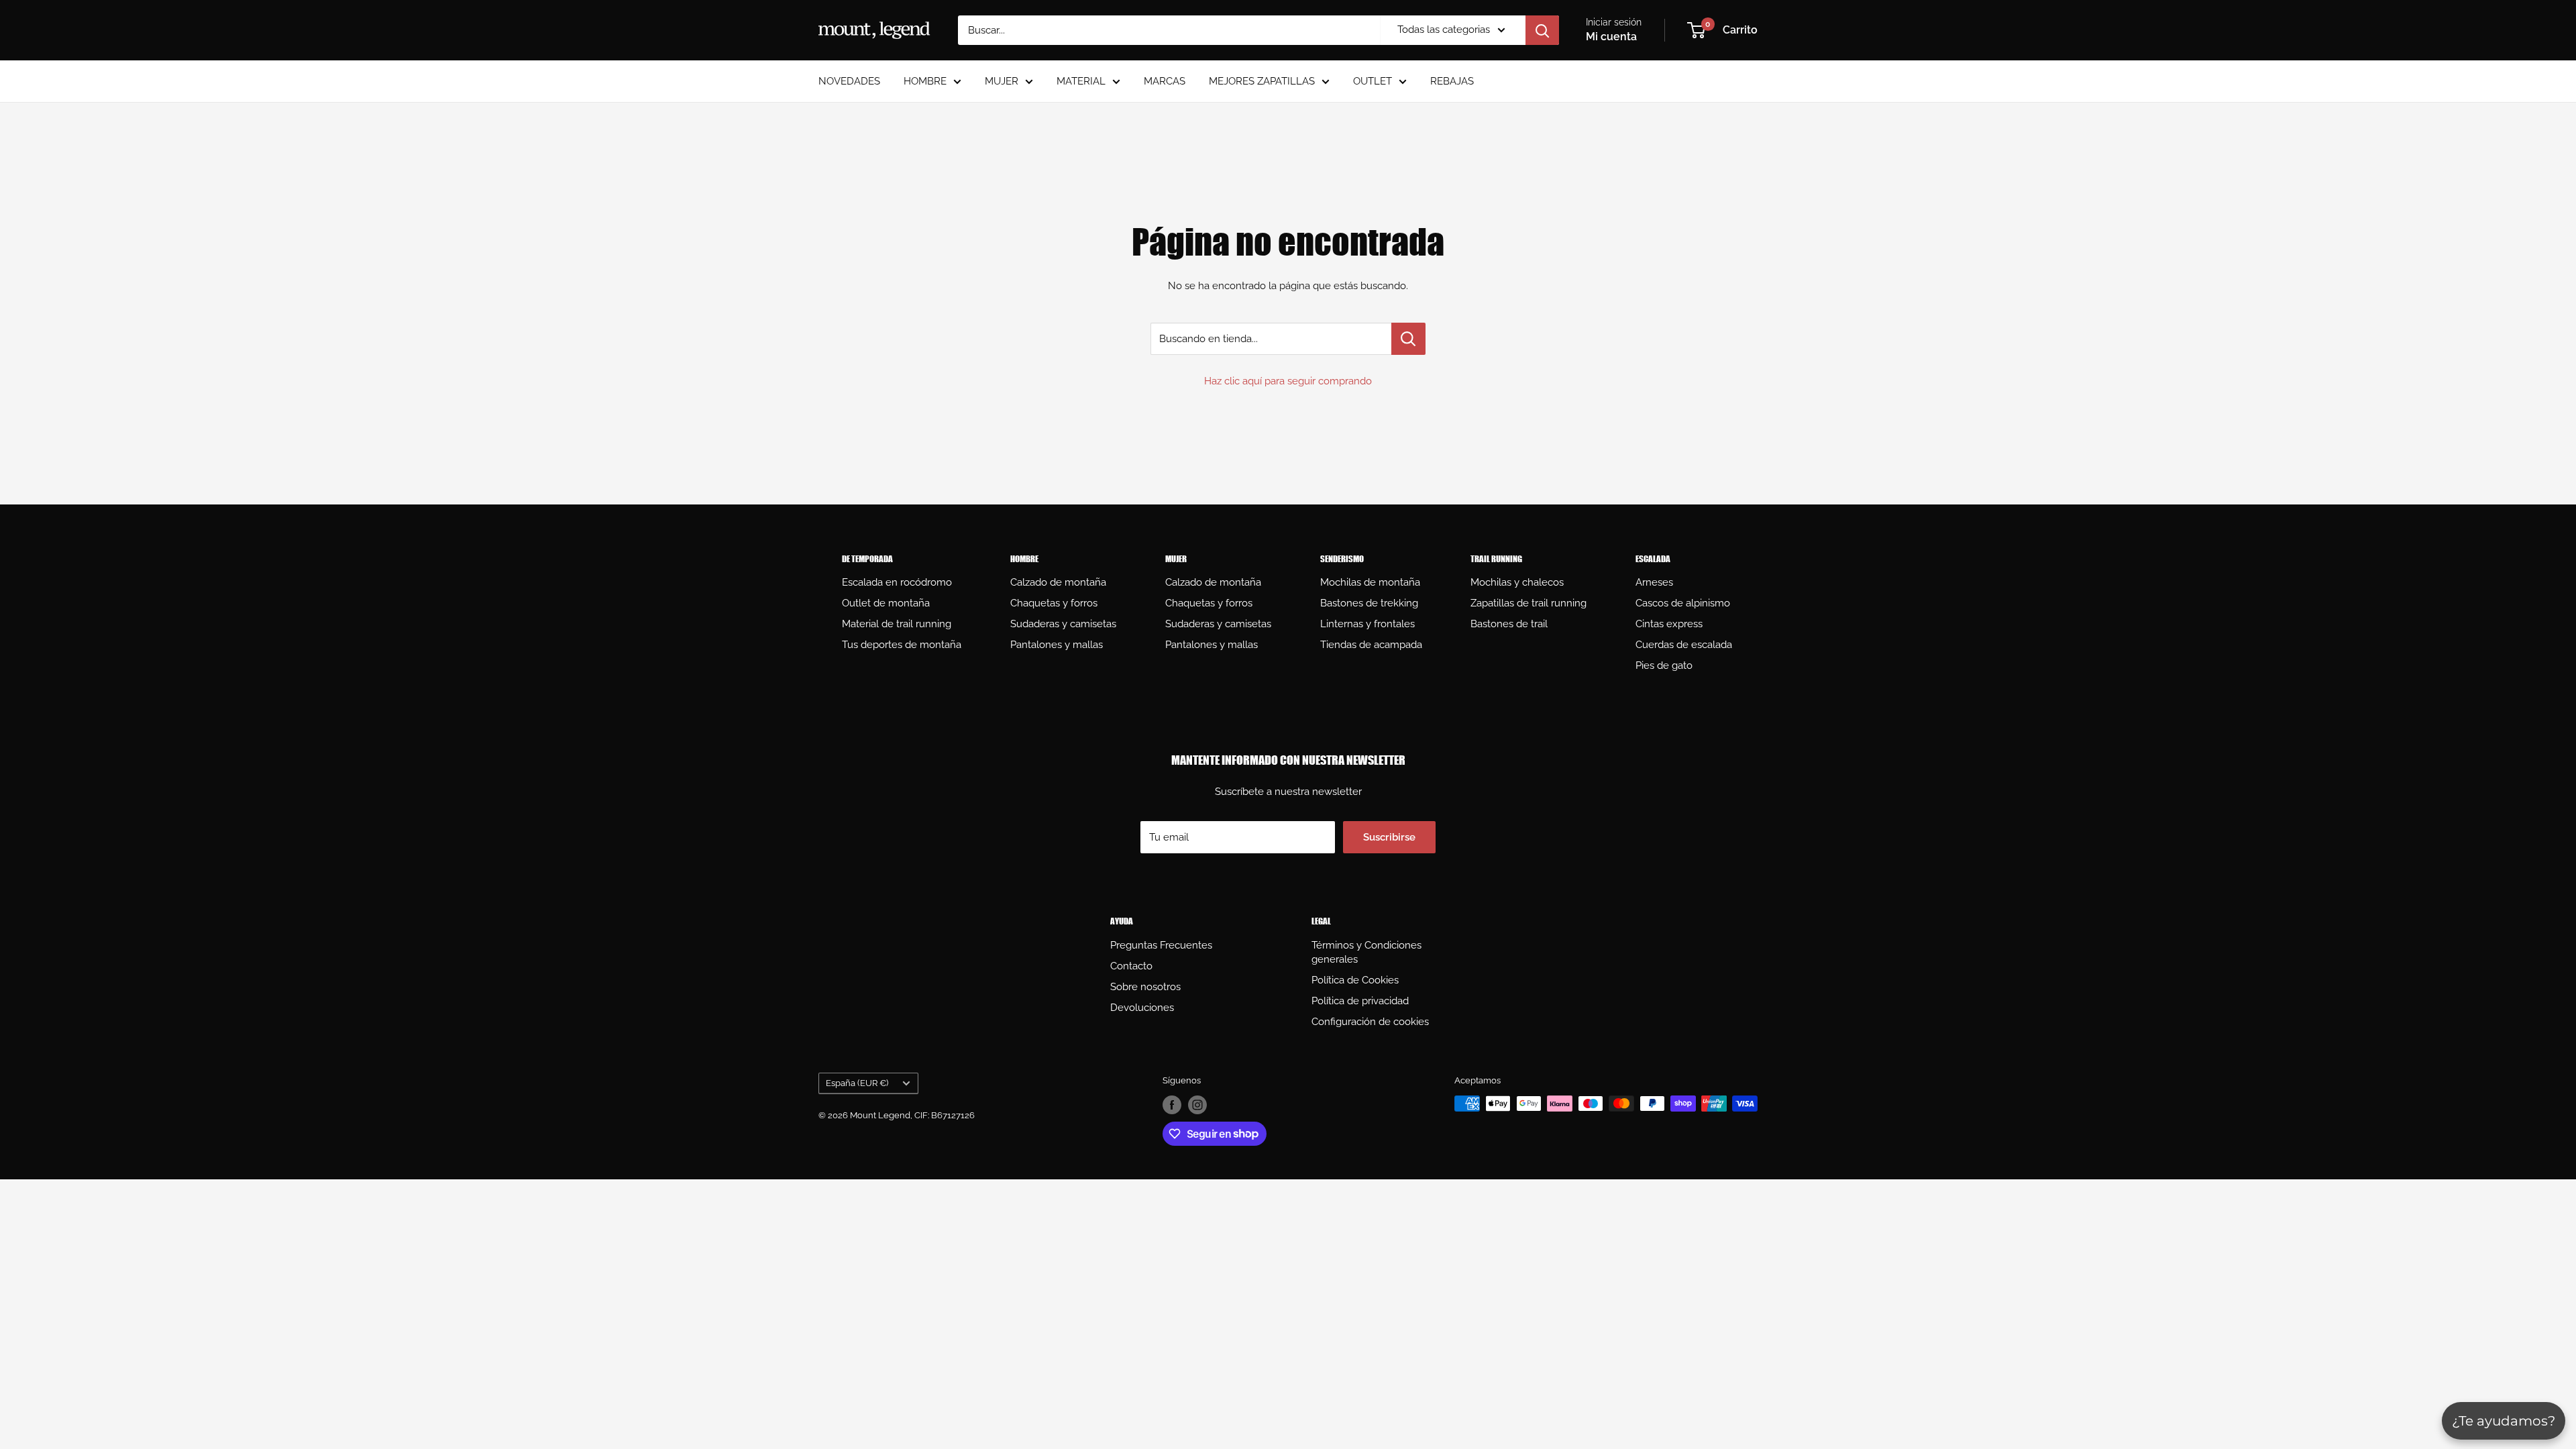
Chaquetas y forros (1054, 603)
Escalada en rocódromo (897, 582)
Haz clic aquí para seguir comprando (1288, 381)
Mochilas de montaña (1370, 582)
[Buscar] (1542, 30)
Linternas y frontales (1367, 624)
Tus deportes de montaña (902, 645)
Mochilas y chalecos (1517, 582)
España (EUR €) (857, 1083)
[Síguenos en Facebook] (1172, 1105)
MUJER (1002, 81)
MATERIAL (1081, 81)
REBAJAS (1452, 81)
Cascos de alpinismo (1683, 603)
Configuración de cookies (1370, 1022)
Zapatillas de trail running (1528, 603)
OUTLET (1373, 81)
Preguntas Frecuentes (1161, 945)
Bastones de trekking (1369, 603)
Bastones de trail (1509, 624)
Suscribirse (1389, 837)
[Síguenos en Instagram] (1197, 1105)
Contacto (1131, 966)
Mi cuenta (1611, 37)
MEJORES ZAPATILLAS (1262, 81)
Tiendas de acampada (1371, 645)
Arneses (1654, 582)
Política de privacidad (1360, 1001)
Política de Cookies (1355, 980)
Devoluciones (1142, 1008)
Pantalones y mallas (1057, 645)
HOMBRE (925, 81)
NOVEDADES (849, 81)
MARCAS (1165, 81)
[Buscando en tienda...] (1408, 339)
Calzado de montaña (1058, 582)
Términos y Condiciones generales (1366, 952)
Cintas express (1669, 624)
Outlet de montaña (886, 603)
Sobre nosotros (1145, 987)
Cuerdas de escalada (1684, 645)
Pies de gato (1664, 665)
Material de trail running (897, 624)
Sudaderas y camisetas (1063, 624)
